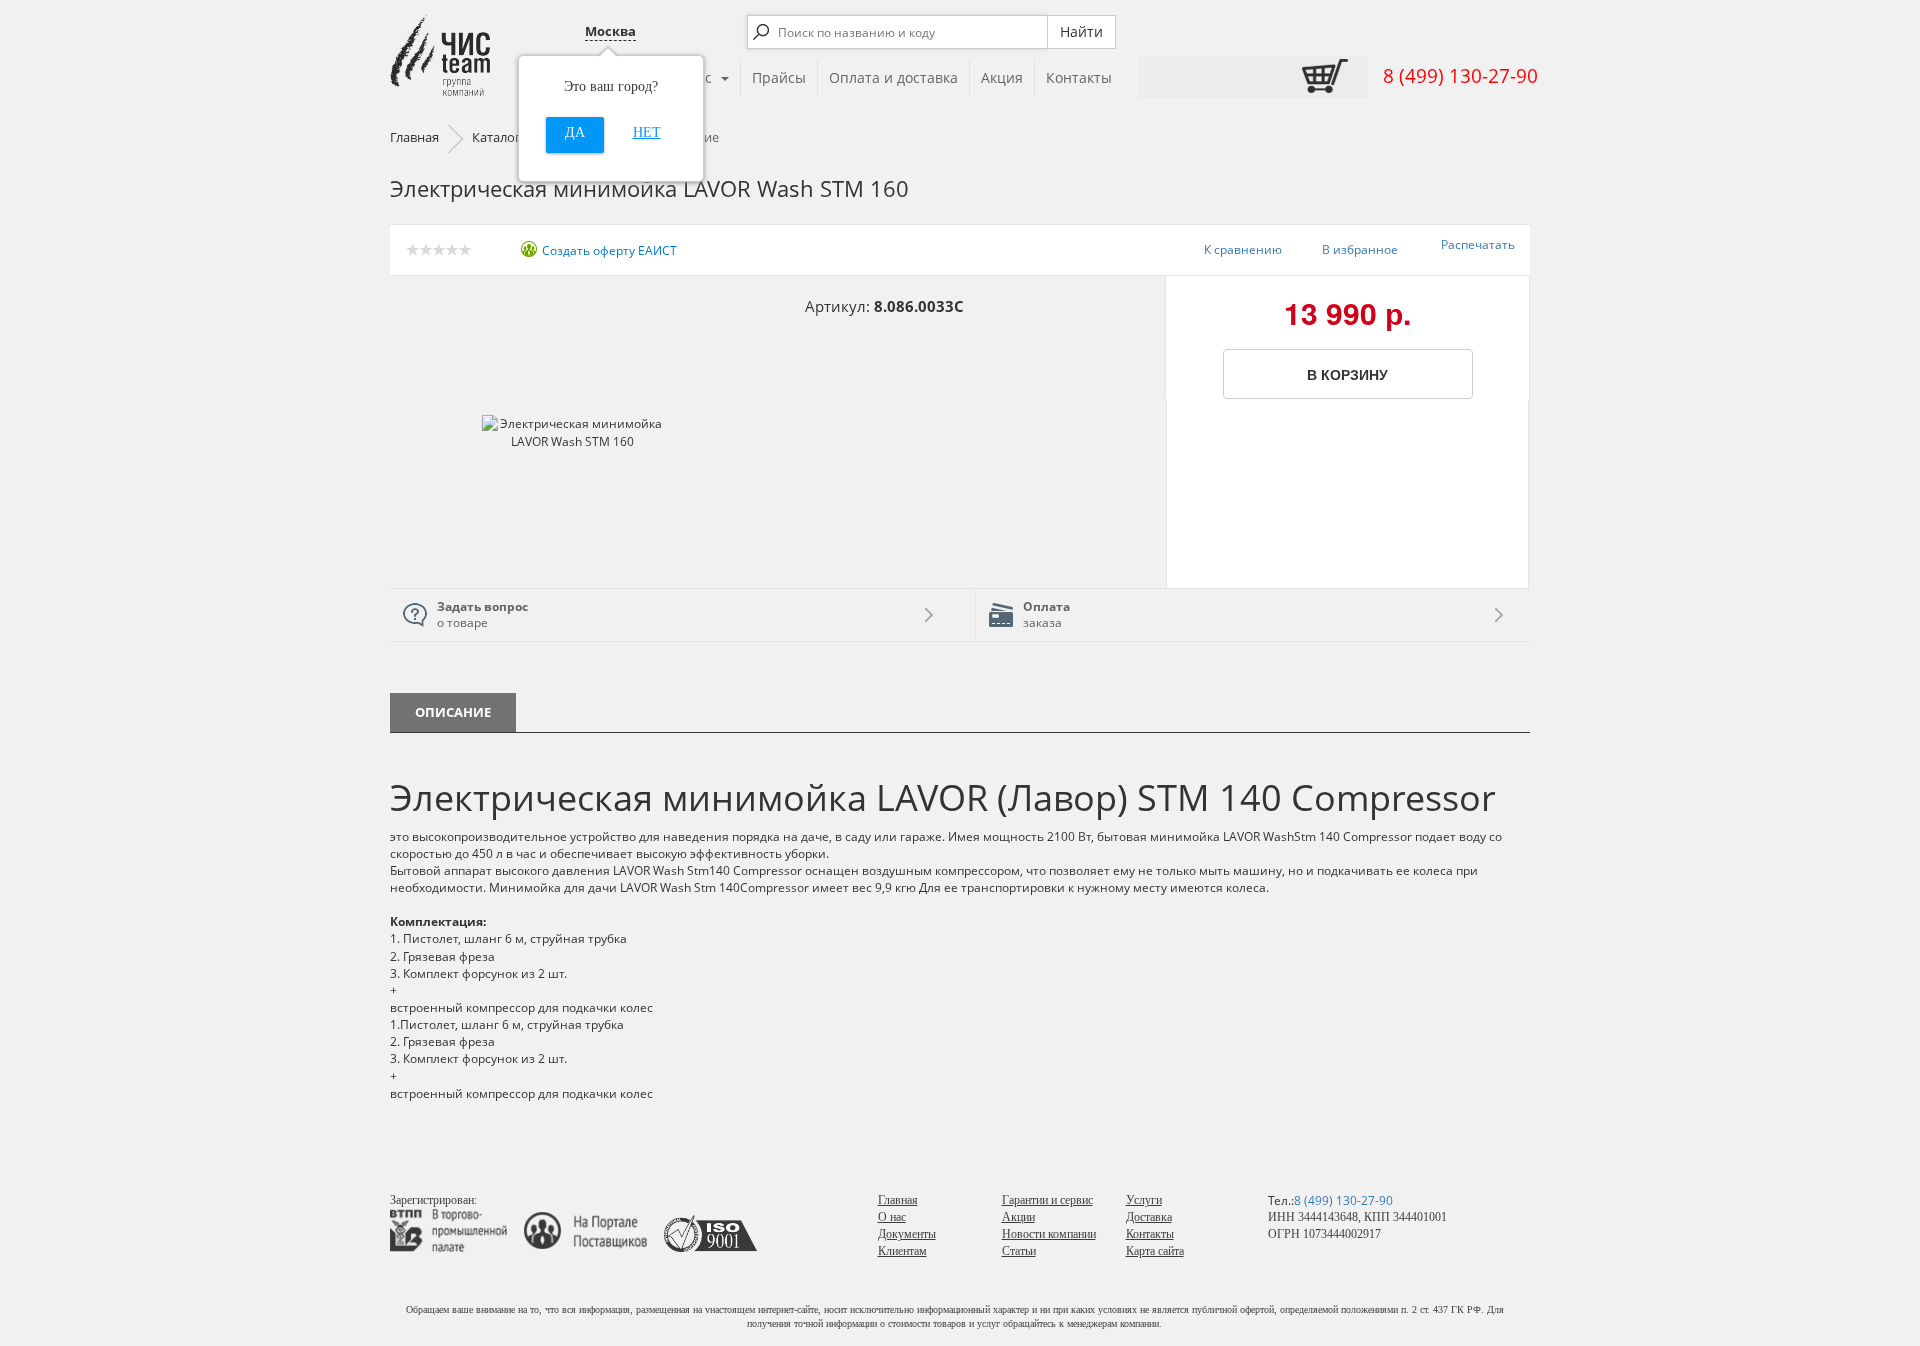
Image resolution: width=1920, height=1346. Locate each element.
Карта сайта (1155, 1251)
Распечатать (1478, 244)
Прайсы (779, 77)
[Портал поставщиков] (592, 1229)
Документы (907, 1234)
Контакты (1079, 77)
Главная (898, 1200)
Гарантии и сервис (1047, 1200)
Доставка (1149, 1217)
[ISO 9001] (710, 1229)
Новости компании (1049, 1234)
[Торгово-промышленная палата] (455, 1229)
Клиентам (902, 1251)
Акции (1018, 1217)
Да (575, 132)
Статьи (1019, 1251)
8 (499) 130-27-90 (1460, 76)
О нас (892, 1217)
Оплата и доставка (893, 77)
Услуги (1144, 1200)
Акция (1002, 77)
